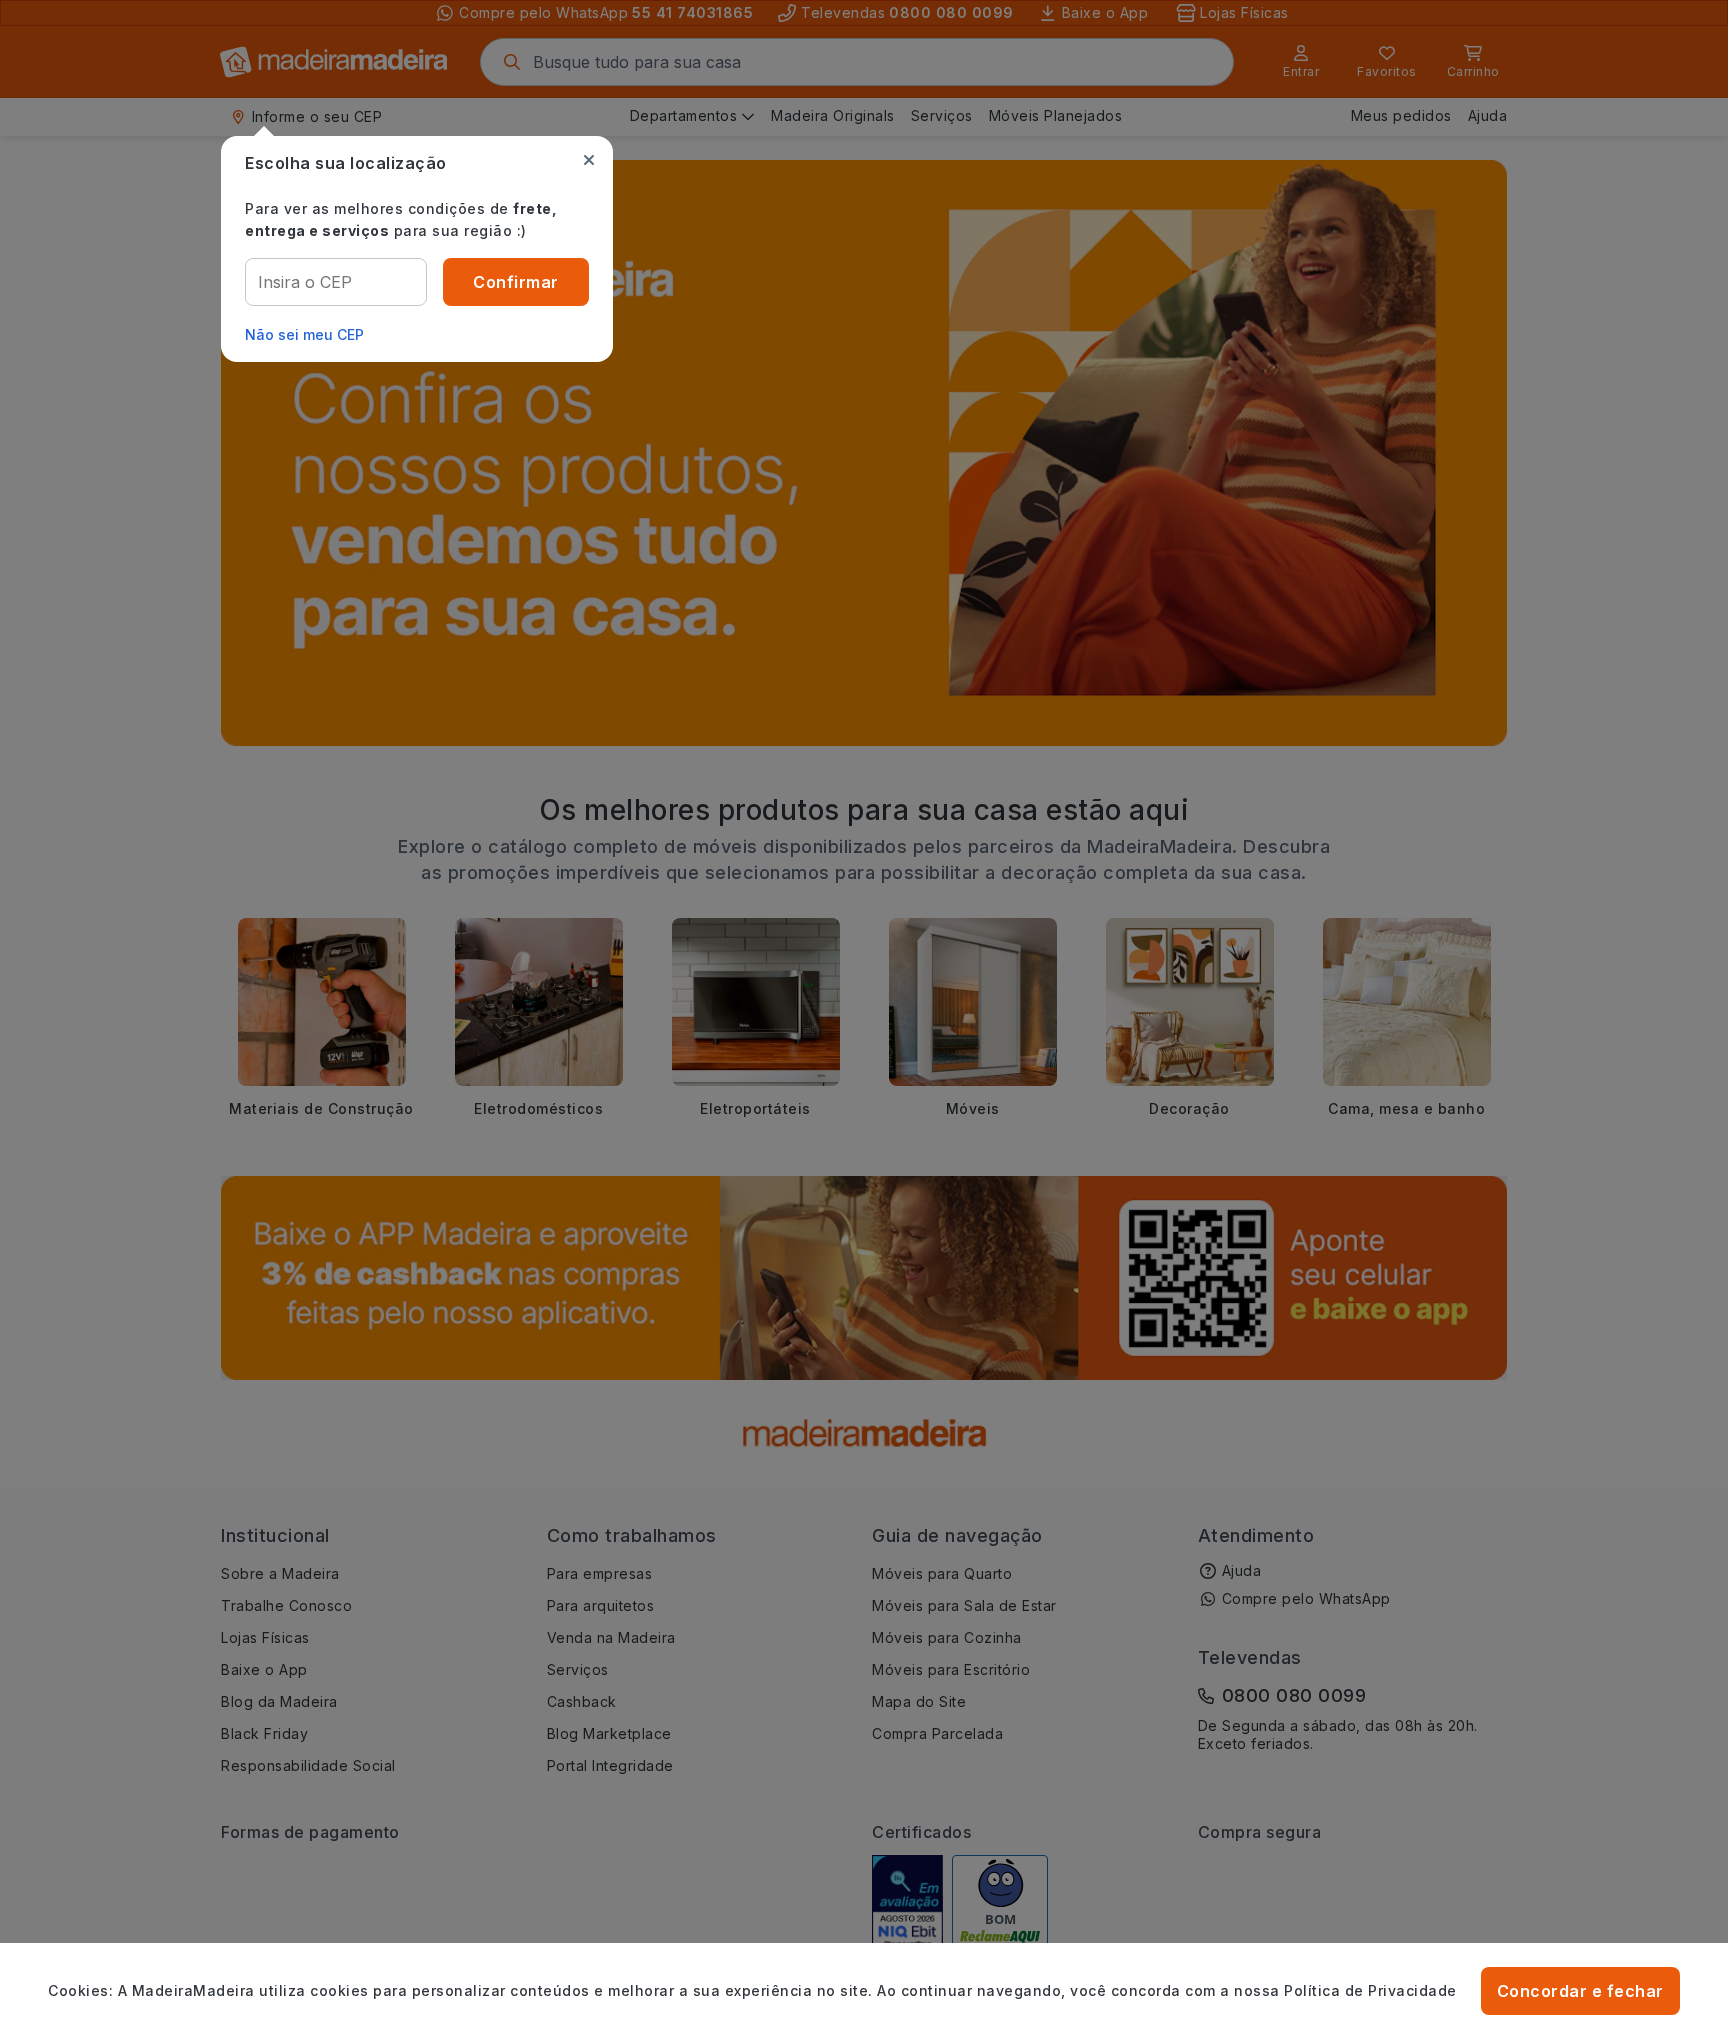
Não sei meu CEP (304, 334)
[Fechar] (589, 160)
